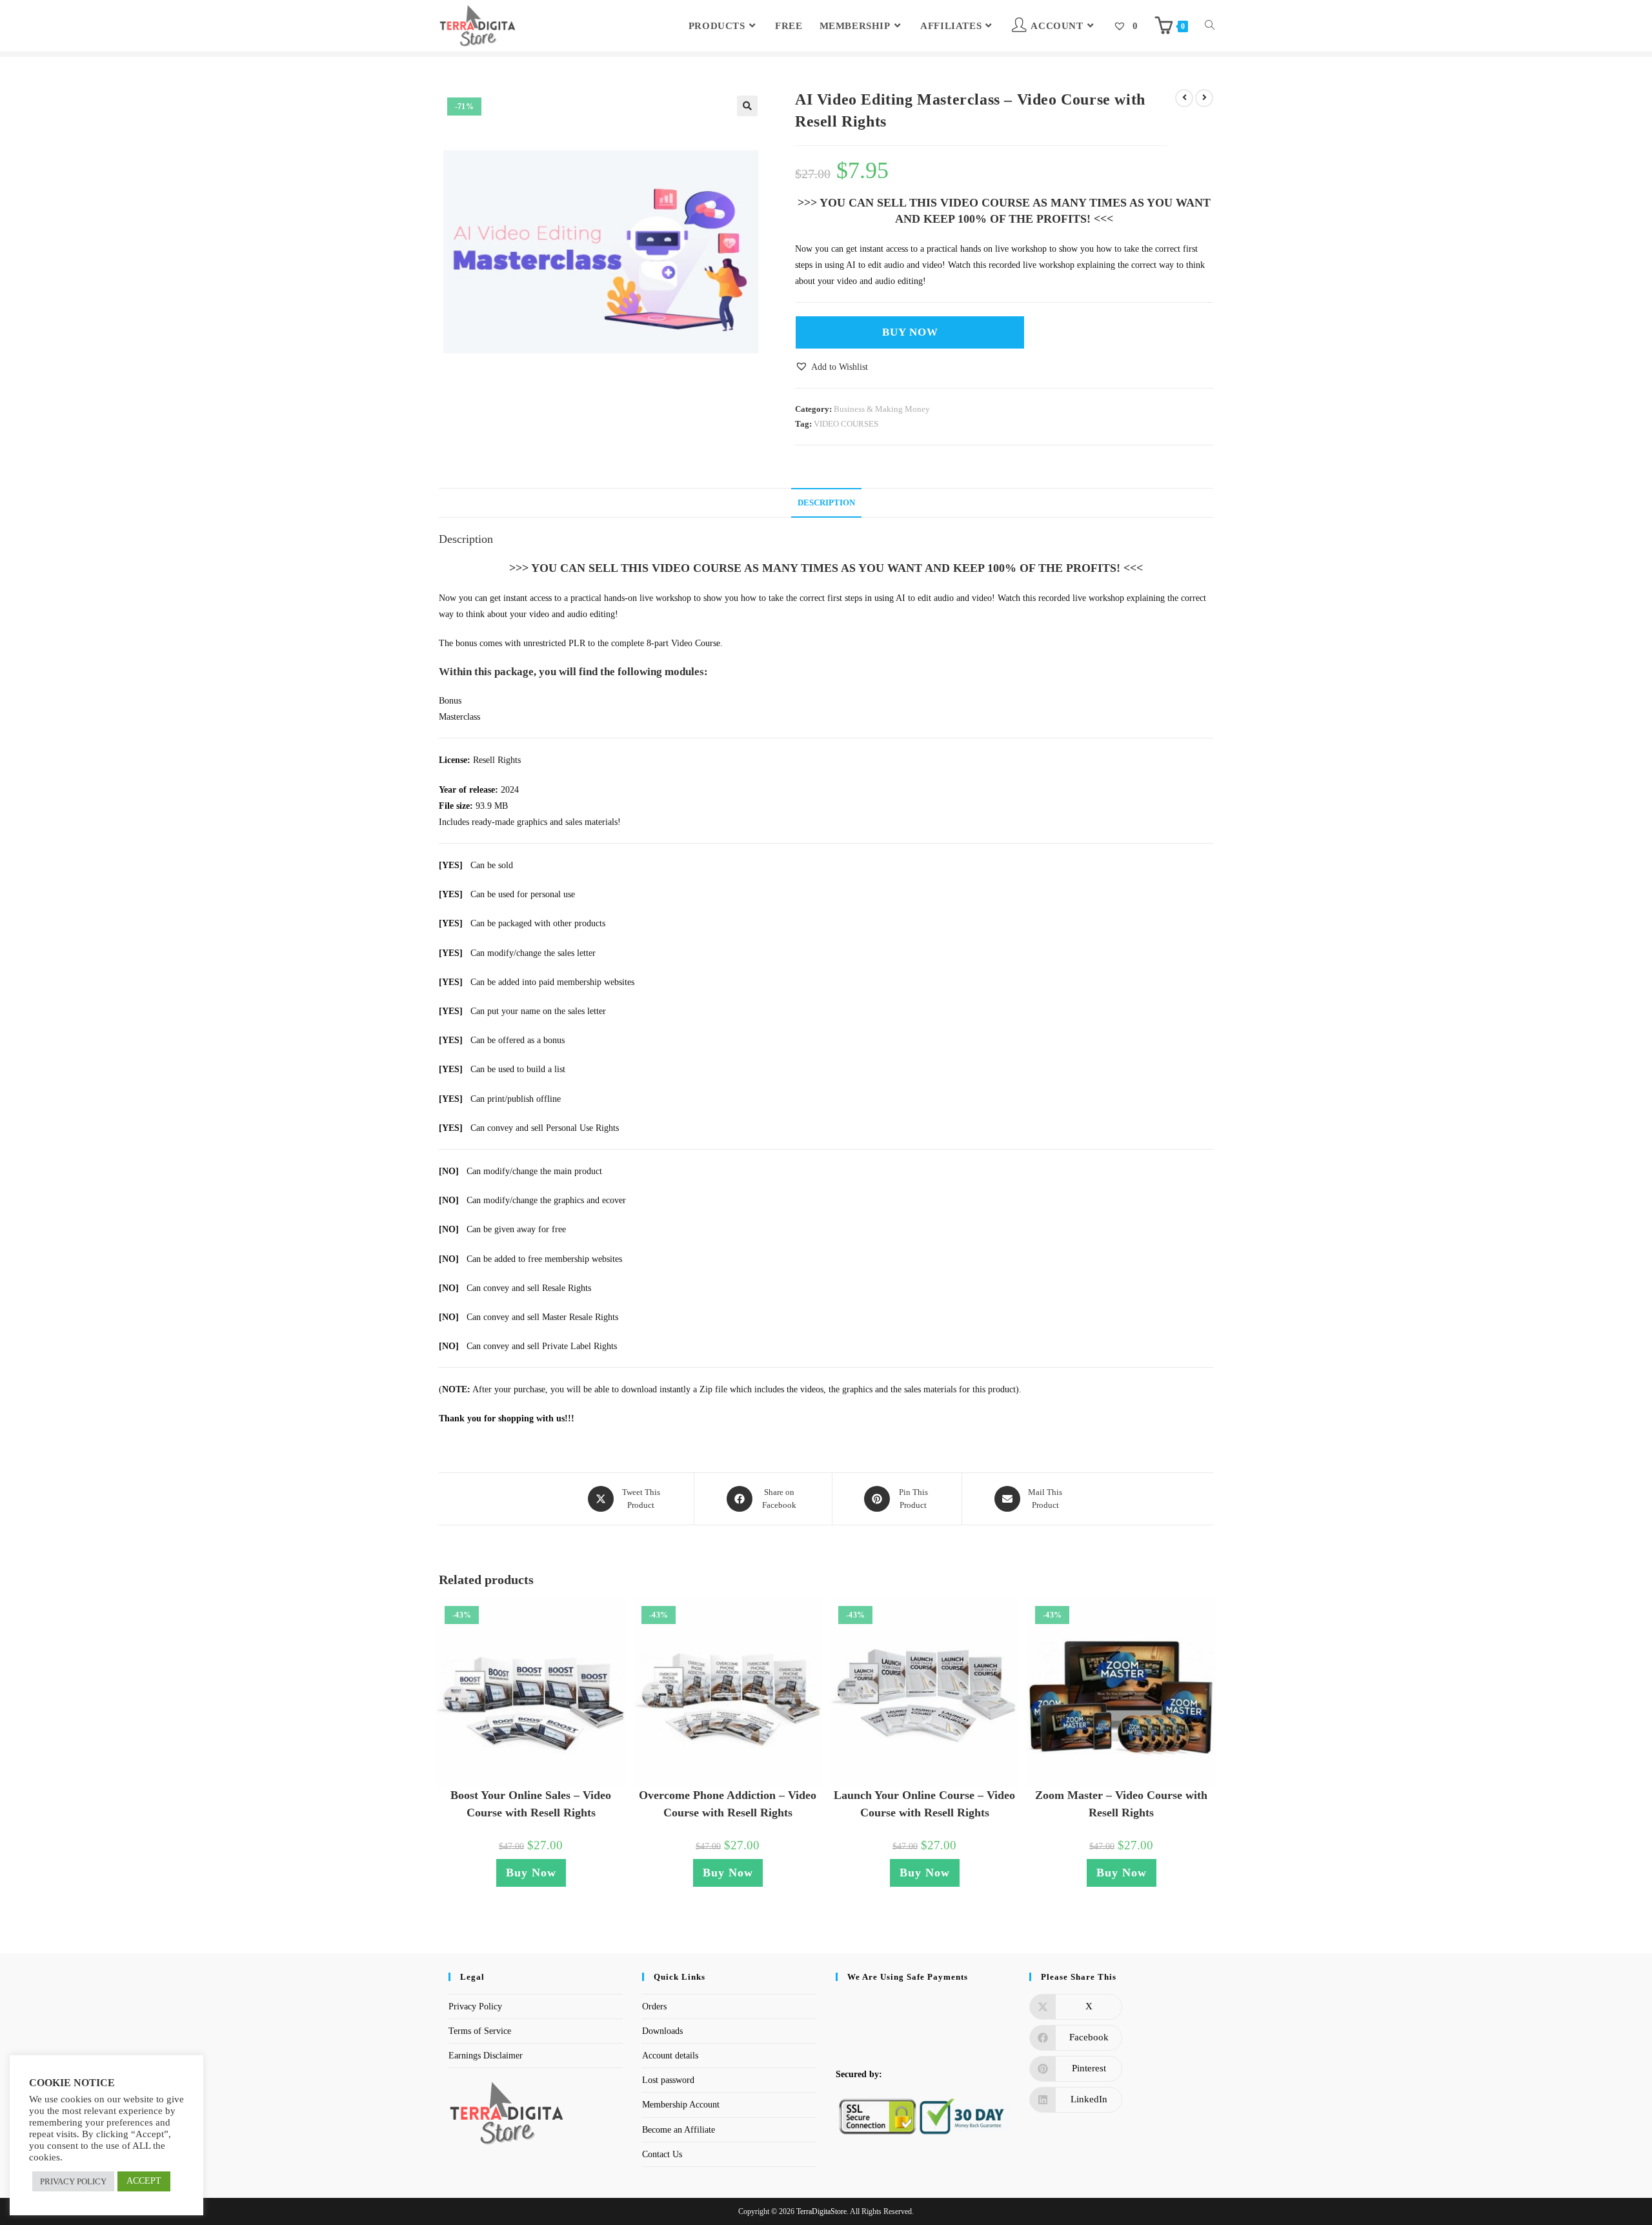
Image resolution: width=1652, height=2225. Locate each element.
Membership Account (681, 2105)
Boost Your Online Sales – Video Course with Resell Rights (531, 1804)
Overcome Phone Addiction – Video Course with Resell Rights (728, 1804)
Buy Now (910, 332)
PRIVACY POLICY (73, 2181)
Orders (654, 2007)
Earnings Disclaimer (486, 2056)
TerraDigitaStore (821, 2211)
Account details (670, 2056)
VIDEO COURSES (846, 424)
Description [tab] (826, 503)
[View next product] (1204, 98)
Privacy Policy (475, 2007)
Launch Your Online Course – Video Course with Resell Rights (924, 1804)
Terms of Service (480, 2031)
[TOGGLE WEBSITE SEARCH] (1210, 26)
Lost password (668, 2080)
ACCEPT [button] (144, 2181)
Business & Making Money (882, 409)
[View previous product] (1184, 98)
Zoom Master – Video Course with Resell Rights (1121, 1804)
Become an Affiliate (679, 2130)
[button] (747, 106)
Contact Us (662, 2154)
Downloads (662, 2031)
